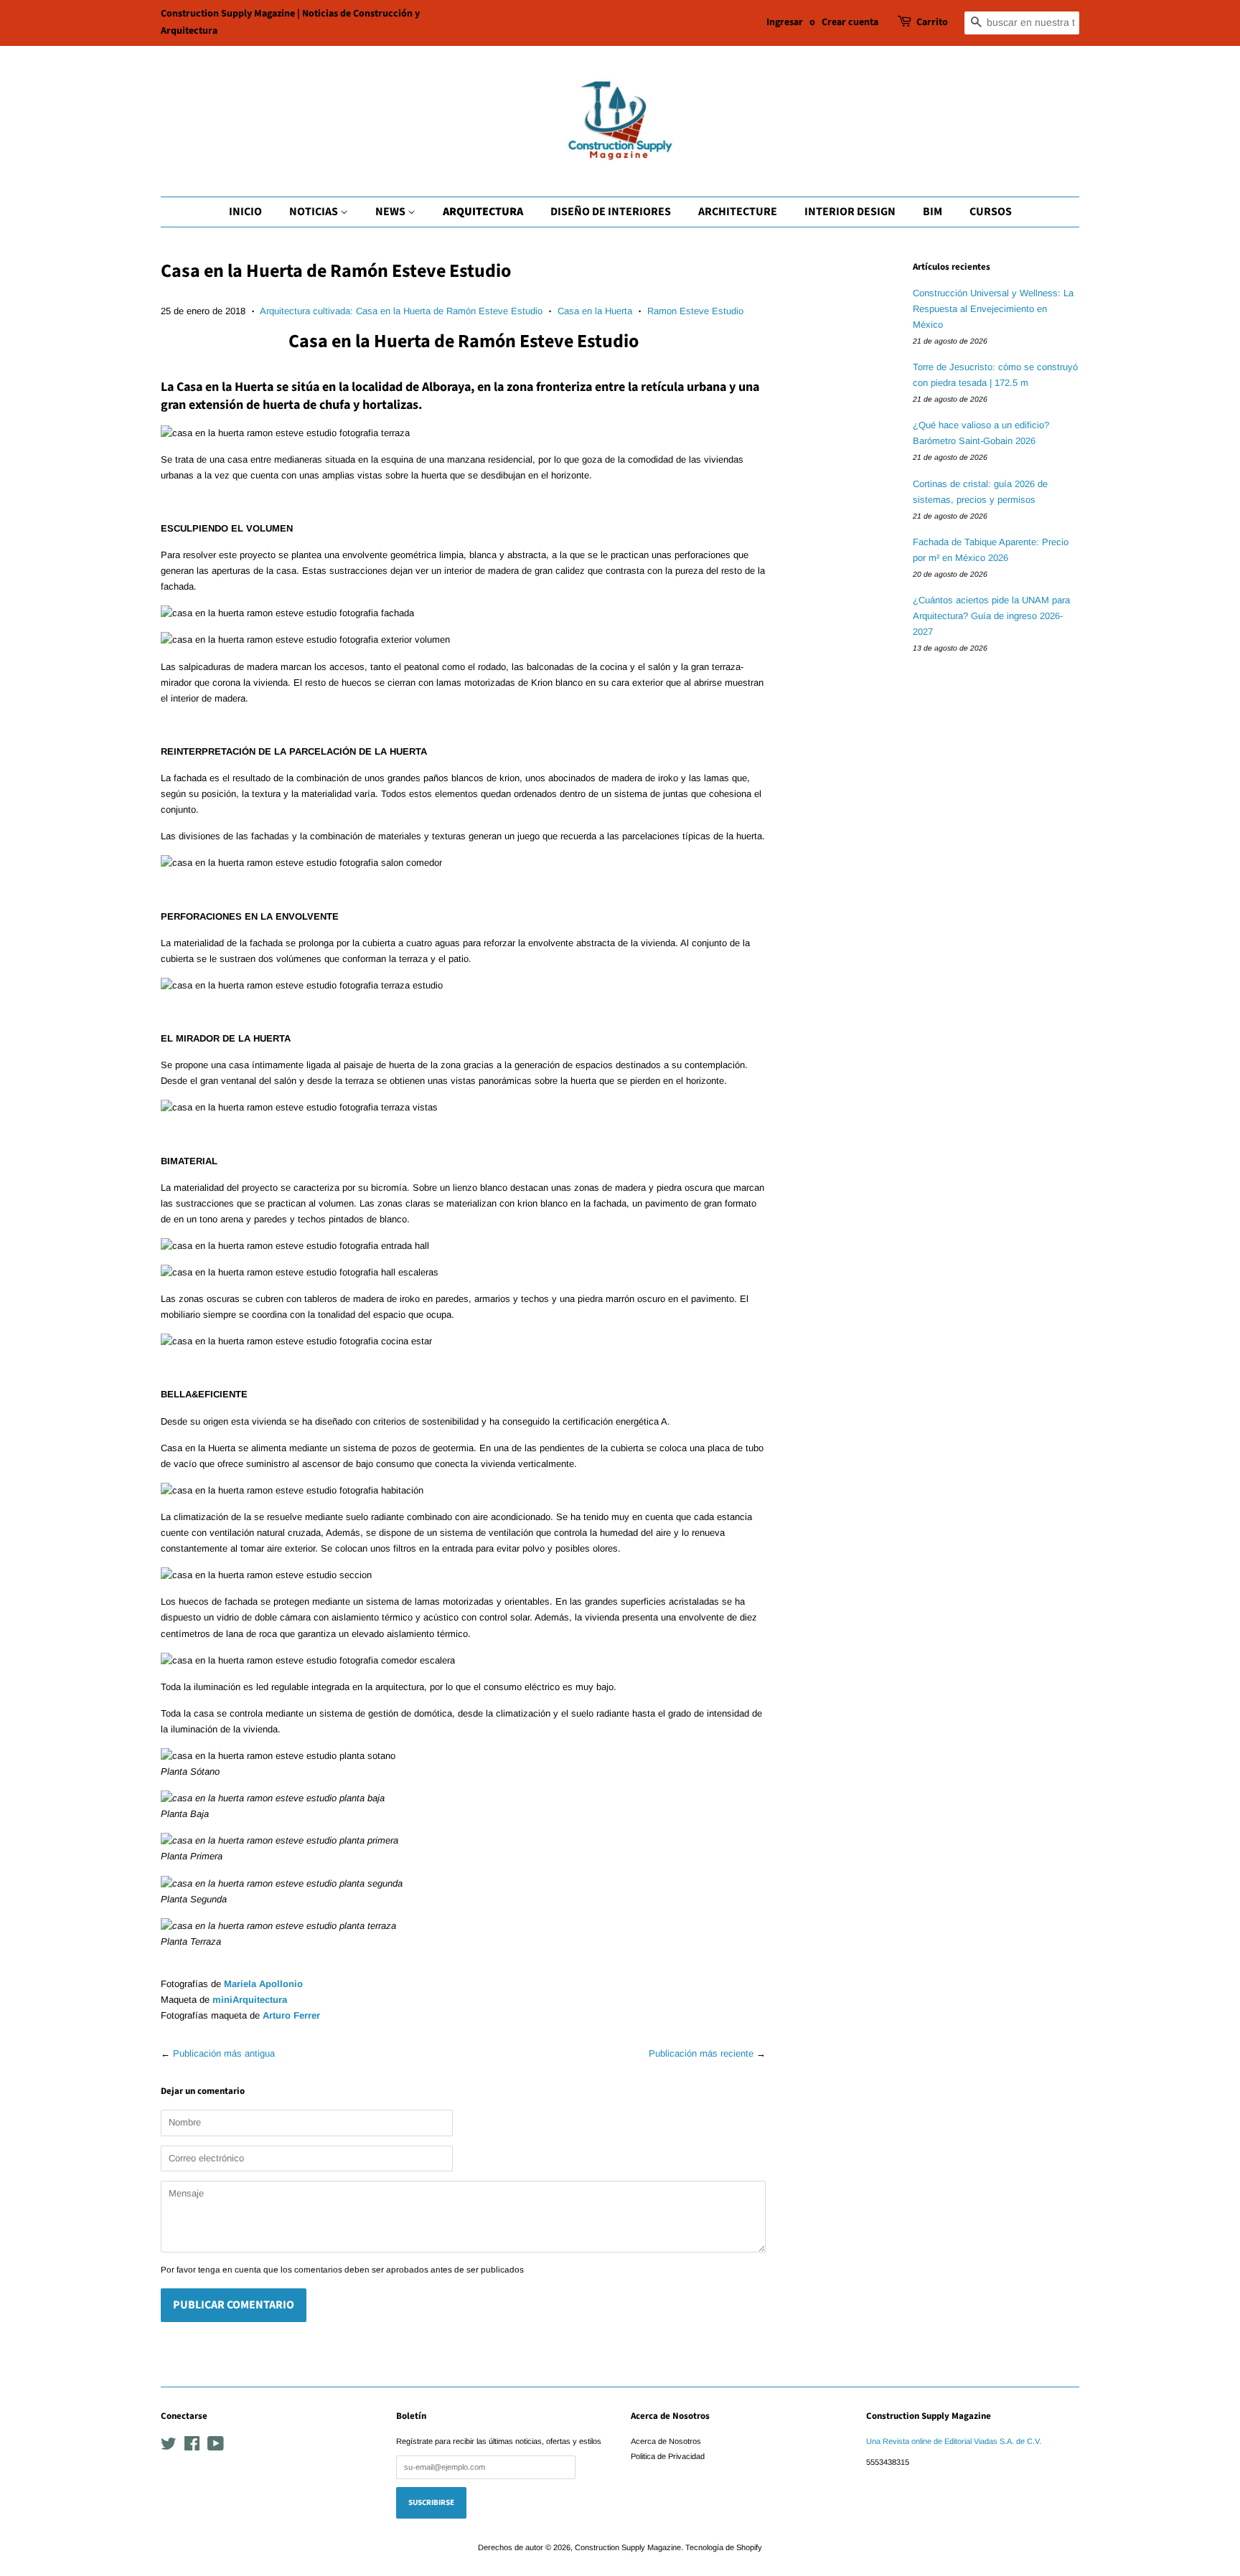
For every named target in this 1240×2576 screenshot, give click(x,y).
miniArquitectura (250, 2000)
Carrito (932, 22)
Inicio (245, 212)
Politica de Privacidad (668, 2456)
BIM (933, 212)
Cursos (991, 212)
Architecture (738, 212)
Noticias (315, 212)
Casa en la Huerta (595, 311)
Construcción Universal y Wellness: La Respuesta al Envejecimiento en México (993, 309)
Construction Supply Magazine (628, 2547)
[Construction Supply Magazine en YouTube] (216, 2447)
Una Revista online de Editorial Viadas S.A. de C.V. (954, 2441)
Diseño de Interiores (611, 212)
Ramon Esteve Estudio (695, 311)
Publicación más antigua (224, 2053)
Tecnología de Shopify (724, 2547)
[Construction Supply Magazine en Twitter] (169, 2447)
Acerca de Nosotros (666, 2441)
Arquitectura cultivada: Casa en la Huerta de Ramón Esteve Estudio (401, 311)
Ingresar (785, 22)
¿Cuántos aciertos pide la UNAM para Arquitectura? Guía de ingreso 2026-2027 (991, 616)
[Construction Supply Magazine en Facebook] (192, 2447)
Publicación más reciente (701, 2053)
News (391, 212)
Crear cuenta (850, 22)
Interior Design (850, 212)
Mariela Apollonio (263, 1984)
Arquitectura (483, 212)
